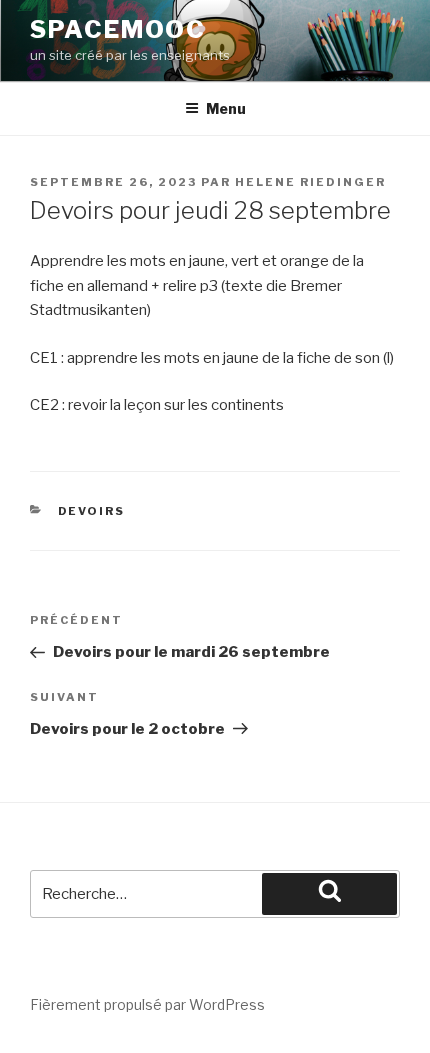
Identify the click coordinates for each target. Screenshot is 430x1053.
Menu (226, 108)
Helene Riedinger (310, 182)
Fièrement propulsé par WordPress (147, 1004)
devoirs (92, 511)
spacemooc (118, 29)
